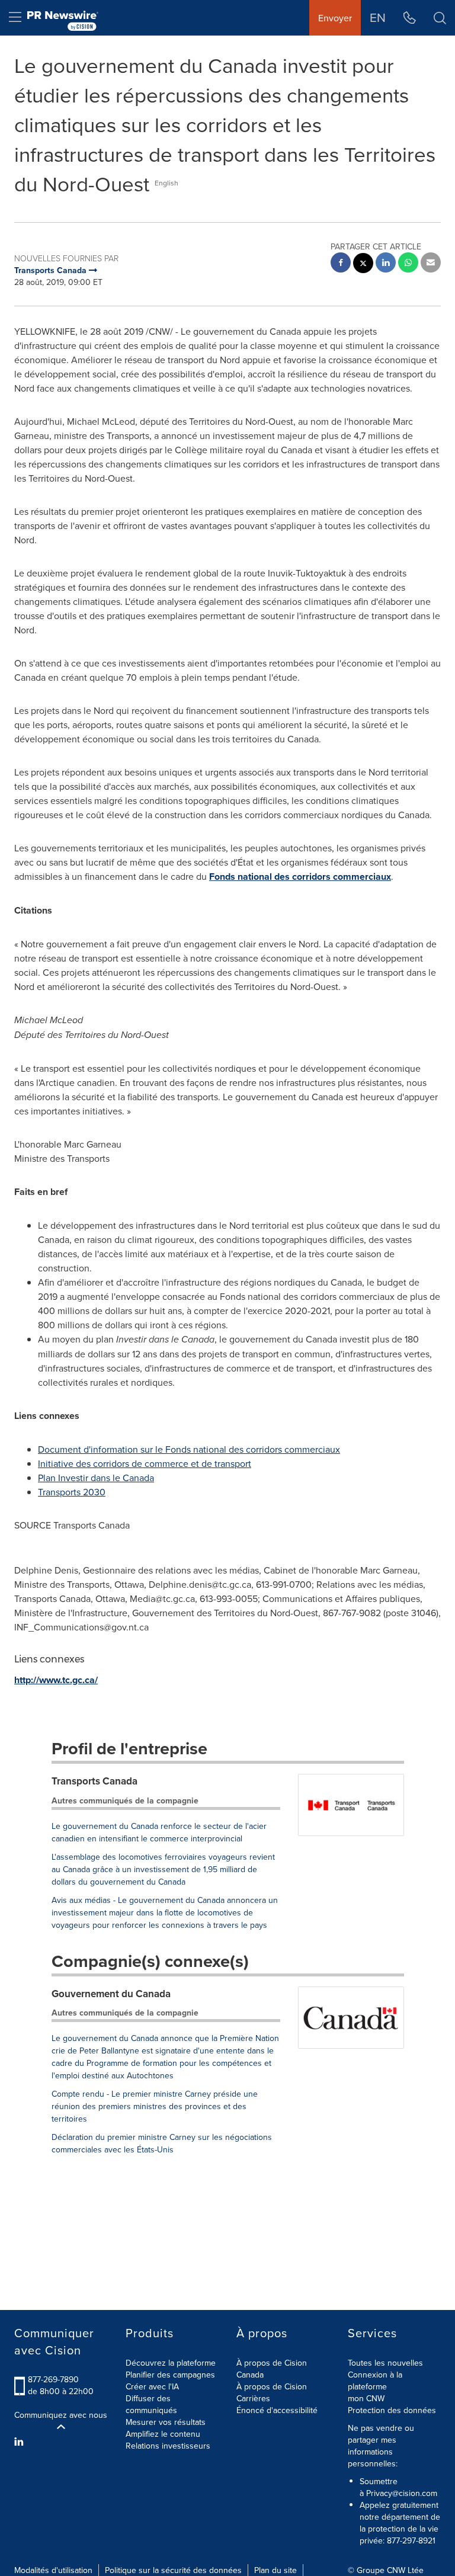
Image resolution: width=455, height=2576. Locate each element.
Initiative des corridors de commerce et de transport (145, 1463)
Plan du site (275, 2570)
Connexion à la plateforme (375, 2380)
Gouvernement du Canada (111, 1994)
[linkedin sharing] (386, 264)
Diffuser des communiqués (151, 2404)
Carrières (253, 2398)
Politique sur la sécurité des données (173, 2570)
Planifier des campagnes (170, 2375)
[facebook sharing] (341, 264)
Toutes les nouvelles (385, 2363)
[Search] (440, 18)
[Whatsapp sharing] (408, 264)
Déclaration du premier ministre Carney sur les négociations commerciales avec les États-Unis (162, 2143)
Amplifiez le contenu (163, 2434)
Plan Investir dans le (96, 1478)
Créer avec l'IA (152, 2386)
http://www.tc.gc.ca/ (56, 1680)
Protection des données (392, 2410)
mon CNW (366, 2398)
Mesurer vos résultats (166, 2422)
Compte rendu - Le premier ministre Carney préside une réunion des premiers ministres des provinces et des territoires (155, 2106)
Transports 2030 (72, 1492)
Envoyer (335, 18)
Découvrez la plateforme (171, 2363)
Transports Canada (94, 1781)
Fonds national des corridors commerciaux (300, 877)
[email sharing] (431, 264)
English (166, 183)
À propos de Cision (272, 2386)
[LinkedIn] (20, 2442)
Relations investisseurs (168, 2446)
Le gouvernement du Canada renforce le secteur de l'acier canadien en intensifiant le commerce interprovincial (159, 1832)
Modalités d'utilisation (53, 2570)
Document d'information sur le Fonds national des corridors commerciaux (189, 1449)
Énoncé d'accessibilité (277, 2410)
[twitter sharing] (363, 265)
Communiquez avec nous (61, 2415)
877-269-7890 (53, 2379)
